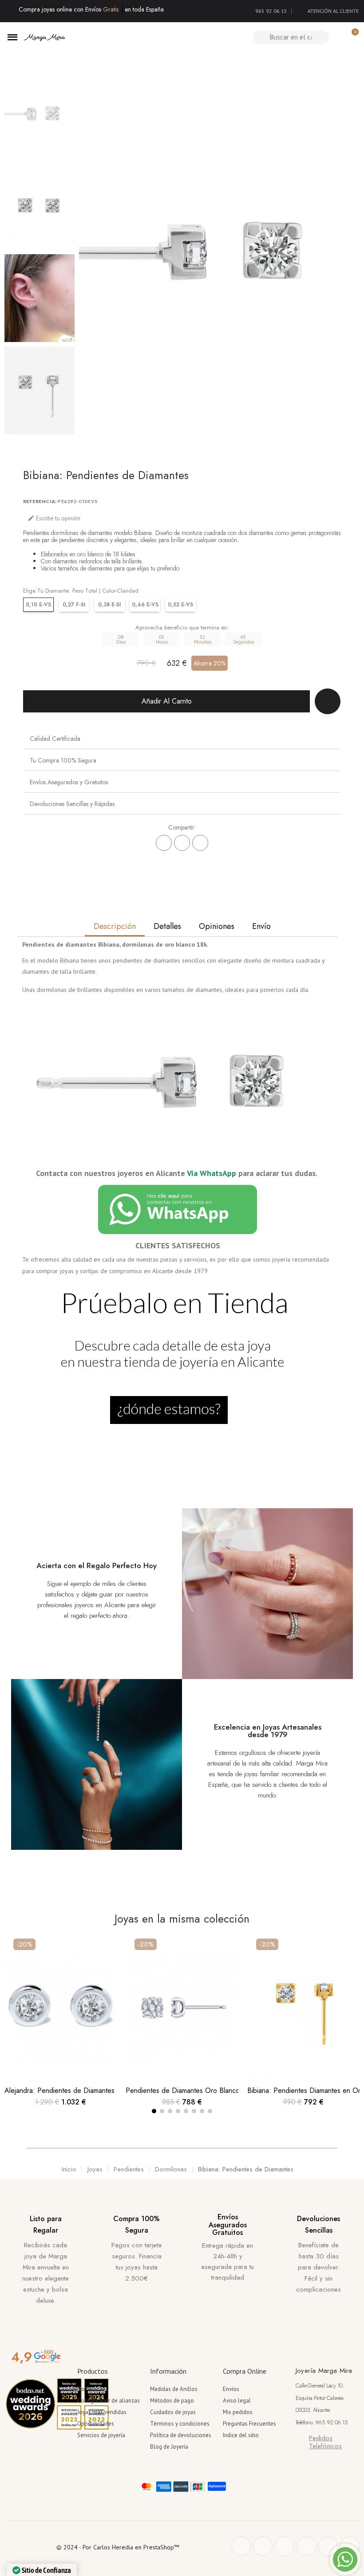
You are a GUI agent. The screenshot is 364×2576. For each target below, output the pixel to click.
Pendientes (129, 2169)
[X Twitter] (182, 843)
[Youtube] (328, 2546)
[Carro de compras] (351, 37)
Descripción (115, 926)
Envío (261, 926)
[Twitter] (263, 2546)
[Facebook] (164, 843)
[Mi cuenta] (336, 37)
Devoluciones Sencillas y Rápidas (72, 804)
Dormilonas (171, 2169)
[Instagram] (306, 2546)
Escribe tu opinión (54, 518)
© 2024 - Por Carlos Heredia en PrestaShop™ (118, 2547)
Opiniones (217, 926)
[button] (89, 252)
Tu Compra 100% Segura (63, 760)
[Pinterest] (200, 843)
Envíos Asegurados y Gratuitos (69, 782)
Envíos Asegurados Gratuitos (228, 2225)
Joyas (95, 2169)
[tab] (182, 738)
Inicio (69, 2169)
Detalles (167, 926)
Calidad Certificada (55, 739)
